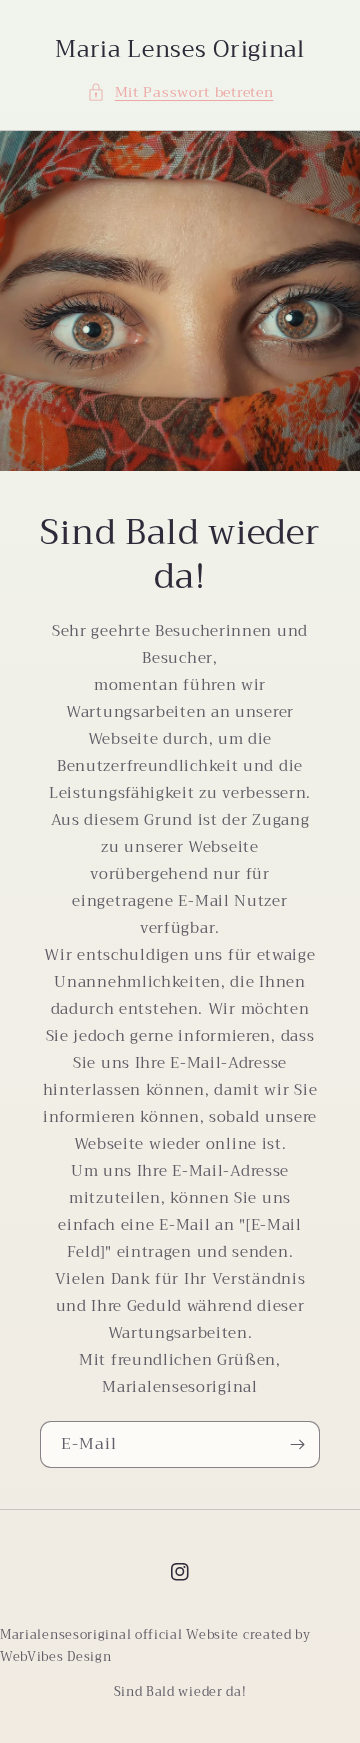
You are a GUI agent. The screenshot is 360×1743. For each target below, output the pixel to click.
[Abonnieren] (297, 1444)
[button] (180, 92)
